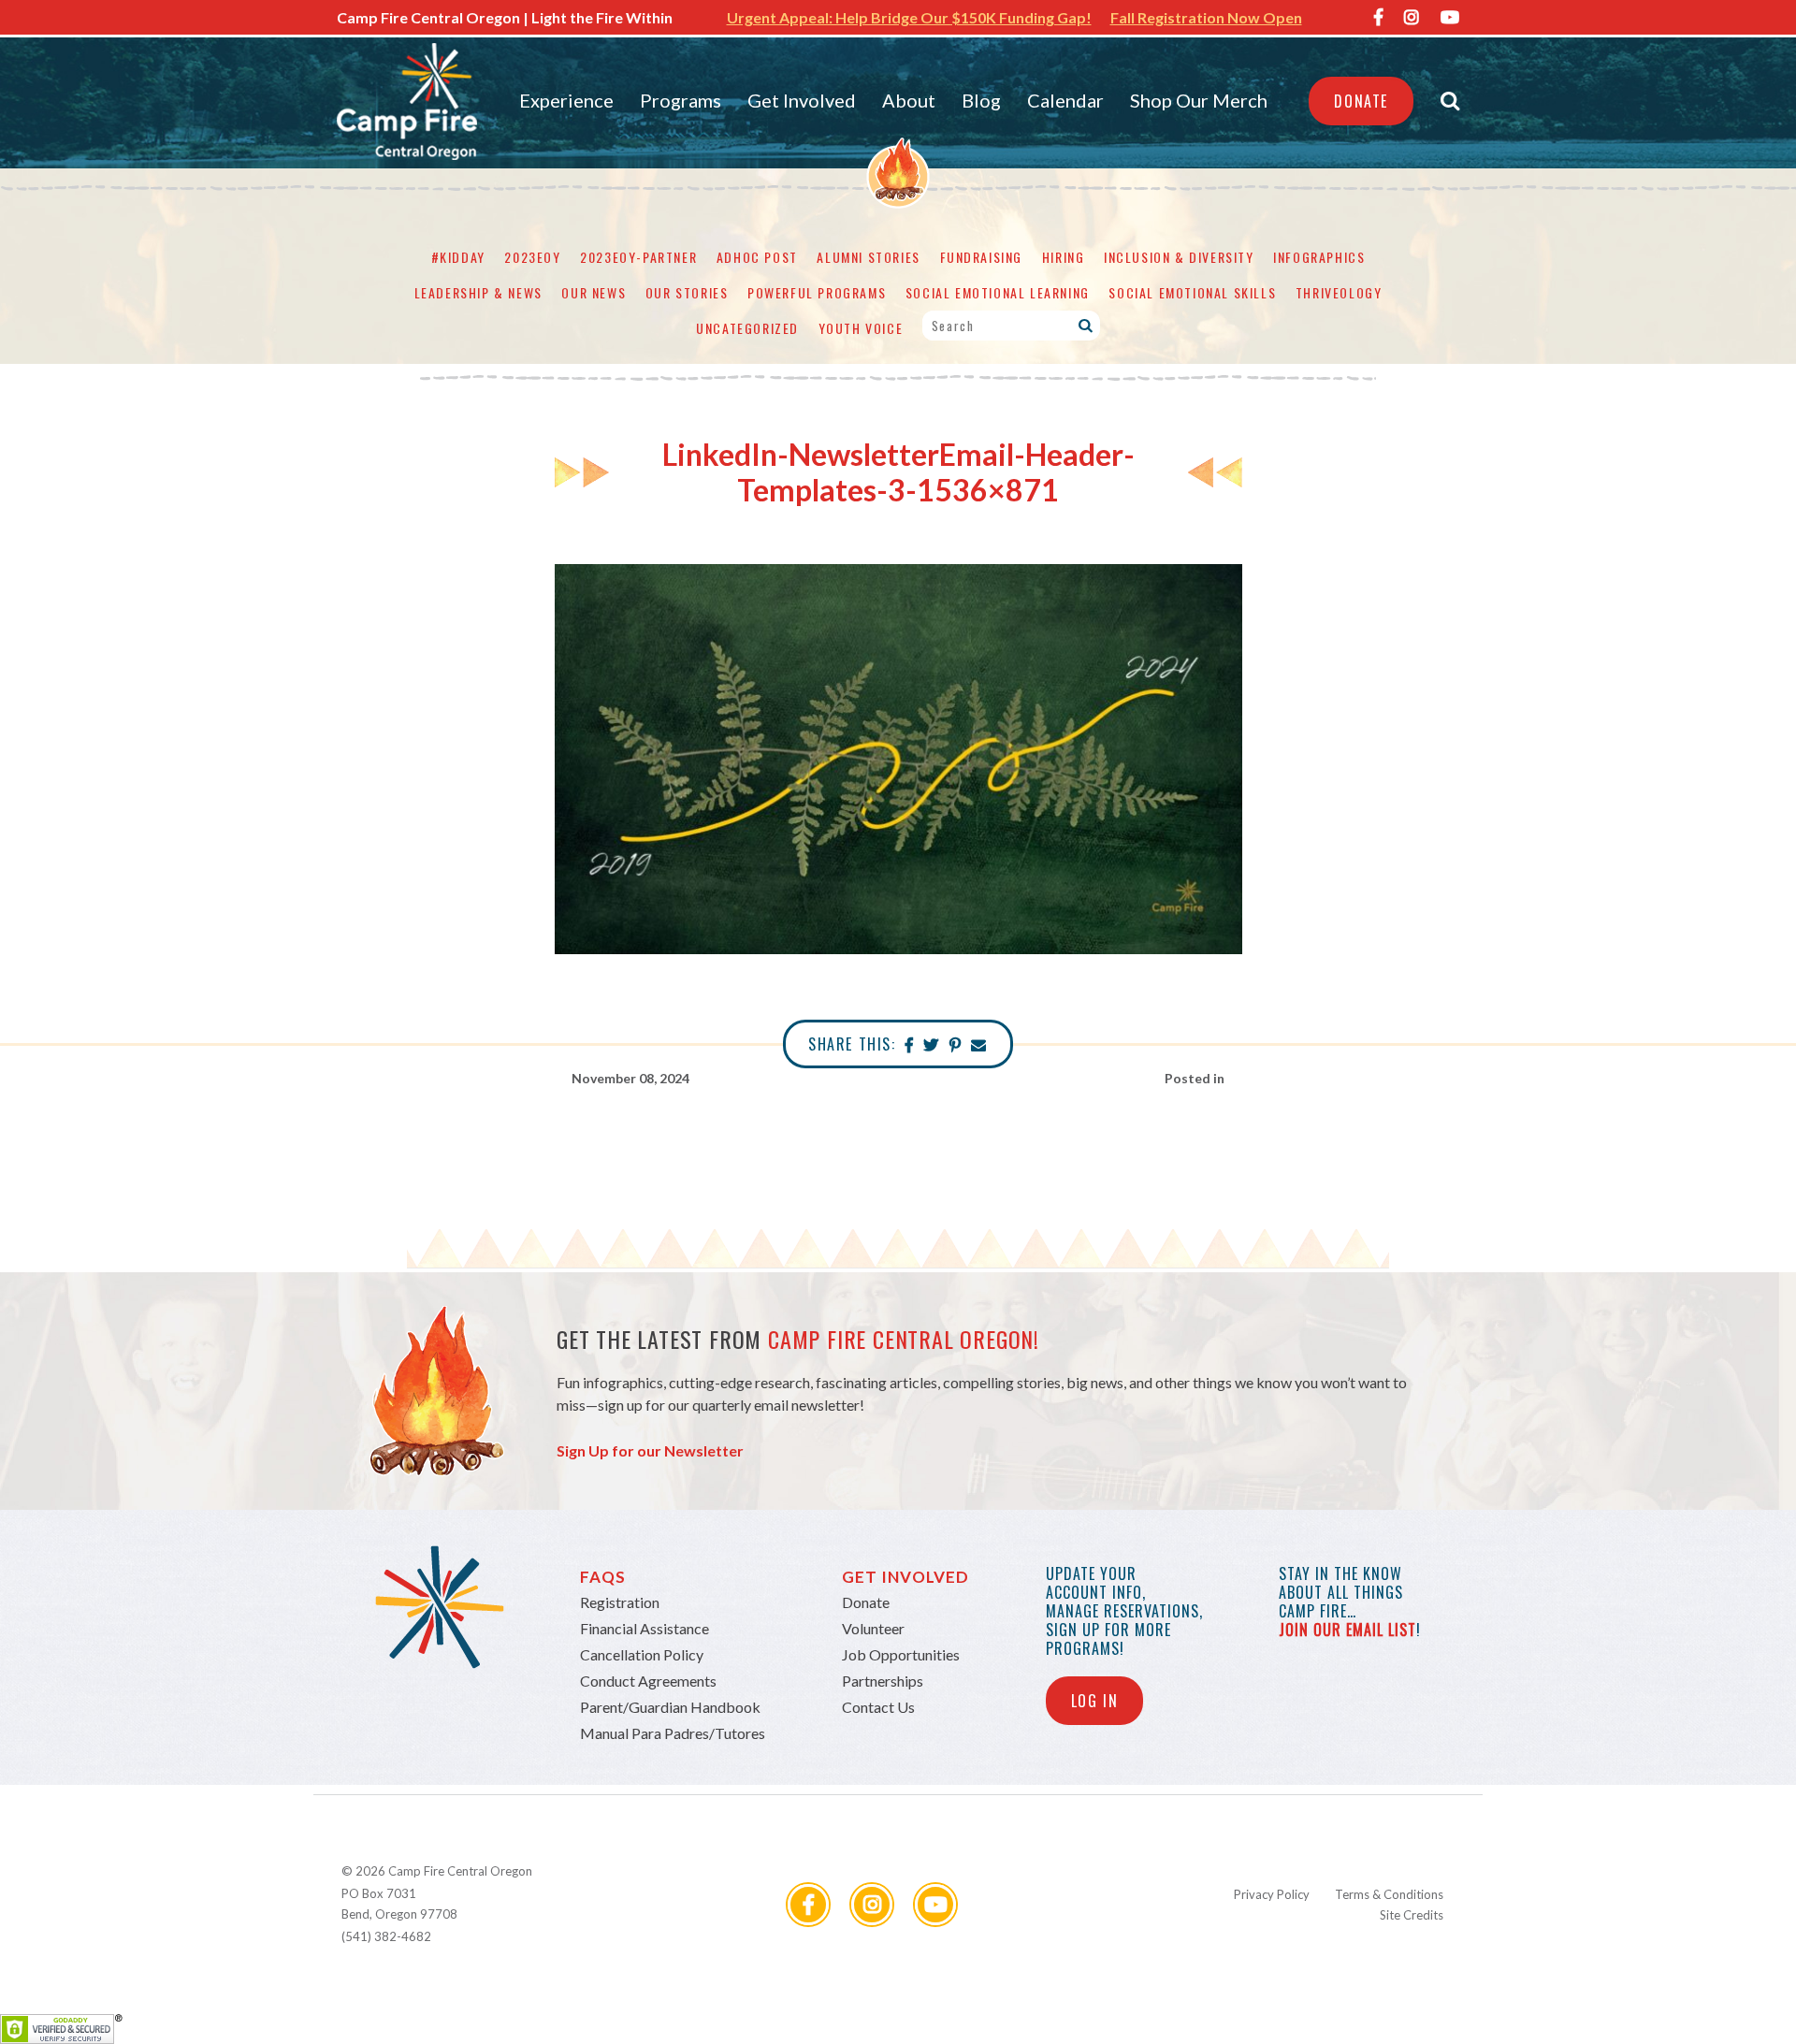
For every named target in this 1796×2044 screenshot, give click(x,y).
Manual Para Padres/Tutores (673, 1733)
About (909, 100)
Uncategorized (747, 328)
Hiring (1064, 257)
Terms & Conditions (1389, 1894)
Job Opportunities (901, 1654)
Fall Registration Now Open (1206, 17)
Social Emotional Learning (998, 292)
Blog (981, 100)
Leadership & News (478, 292)
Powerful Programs (817, 292)
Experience (566, 100)
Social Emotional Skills (1192, 292)
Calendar (1065, 100)
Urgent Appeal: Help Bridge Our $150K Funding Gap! (909, 17)
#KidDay (458, 257)
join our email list (1347, 1630)
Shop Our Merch (1199, 100)
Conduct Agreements (648, 1681)
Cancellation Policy (642, 1654)
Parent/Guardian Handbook (670, 1707)
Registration (620, 1602)
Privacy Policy (1272, 1894)
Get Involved (802, 100)
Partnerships (883, 1681)
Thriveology (1339, 292)
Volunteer (873, 1628)
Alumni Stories (868, 257)
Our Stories (687, 292)
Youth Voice (861, 328)
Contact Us (878, 1707)
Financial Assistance (645, 1628)
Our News (594, 292)
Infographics (1319, 257)
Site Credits (1412, 1915)
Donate (1361, 101)
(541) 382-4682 (386, 1936)
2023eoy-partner (638, 257)
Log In (1095, 1701)
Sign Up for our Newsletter (650, 1450)
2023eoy (532, 257)
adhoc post (757, 257)
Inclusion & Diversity (1179, 257)
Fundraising (982, 257)
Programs (681, 100)
